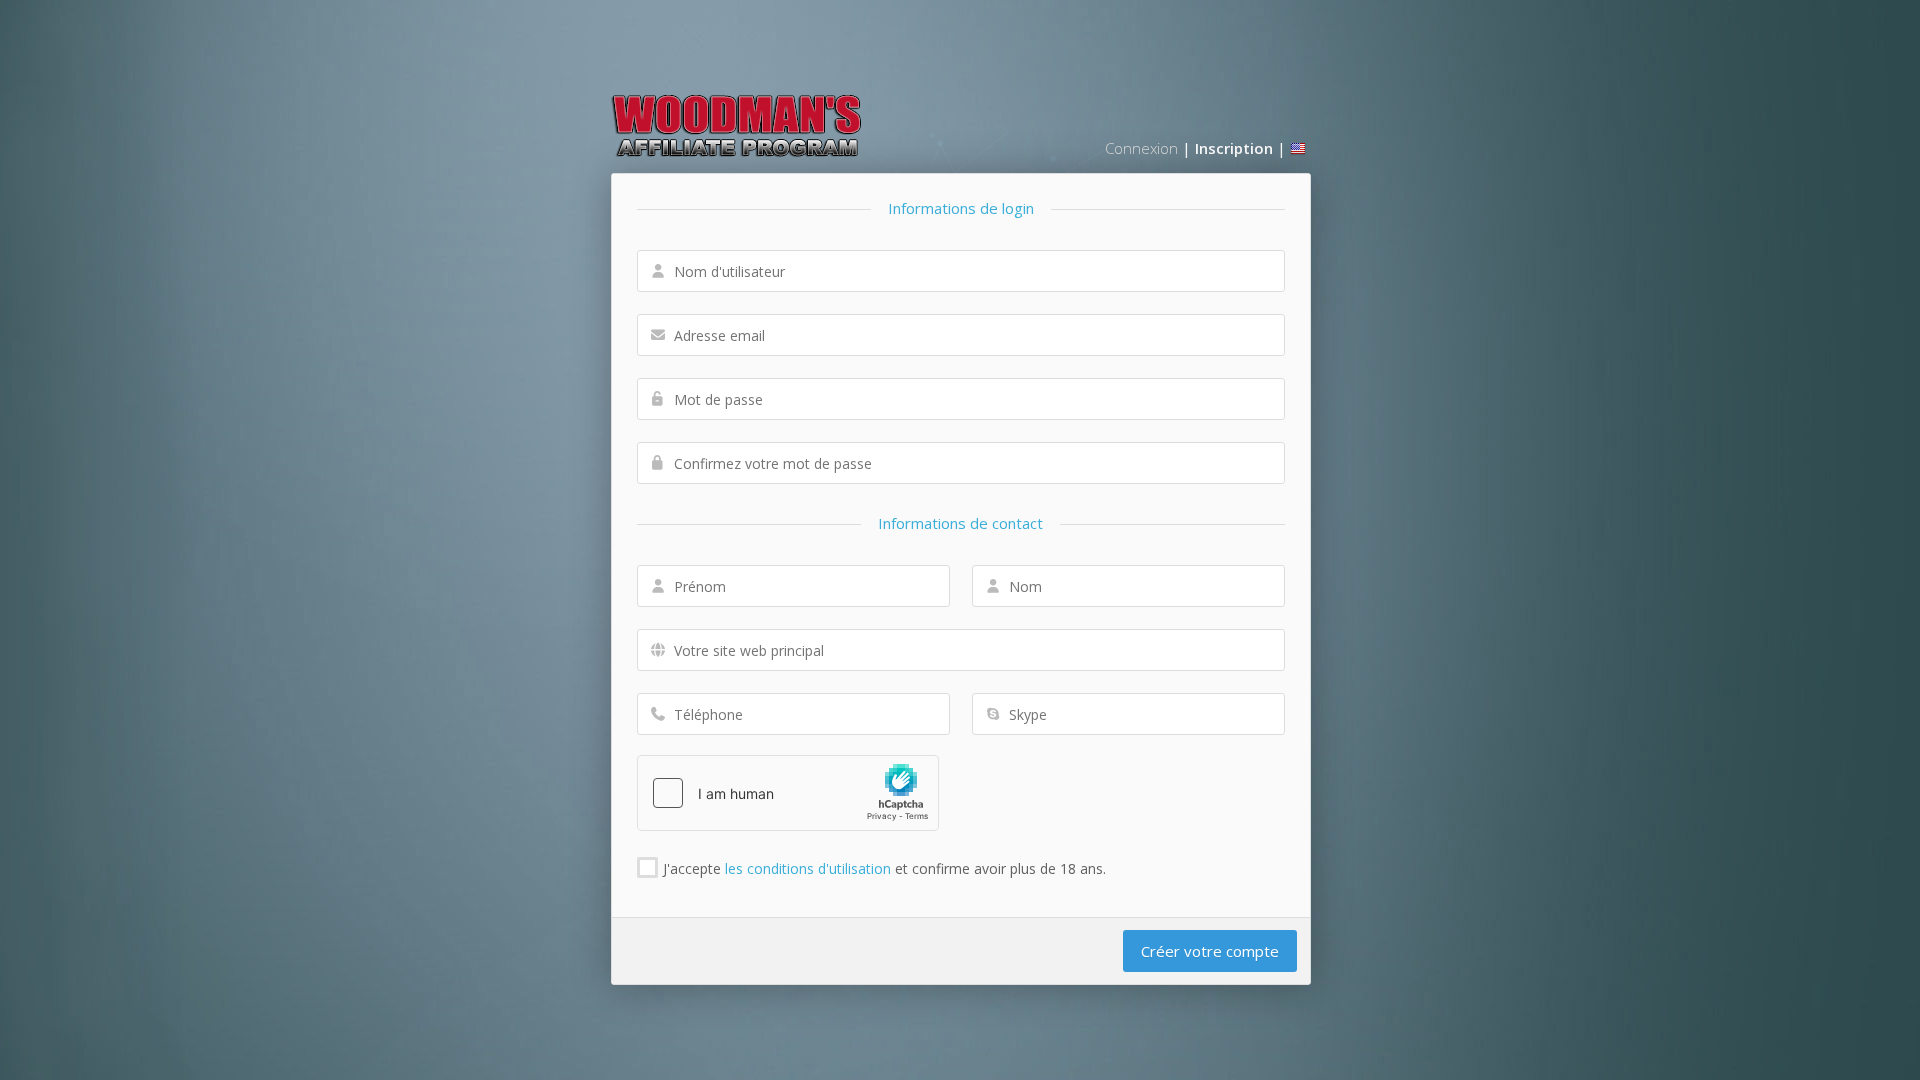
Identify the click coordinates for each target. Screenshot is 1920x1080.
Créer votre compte (1210, 951)
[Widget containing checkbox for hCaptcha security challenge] (788, 793)
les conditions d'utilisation (808, 868)
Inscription (1234, 148)
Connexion (1141, 148)
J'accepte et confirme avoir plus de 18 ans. (884, 868)
